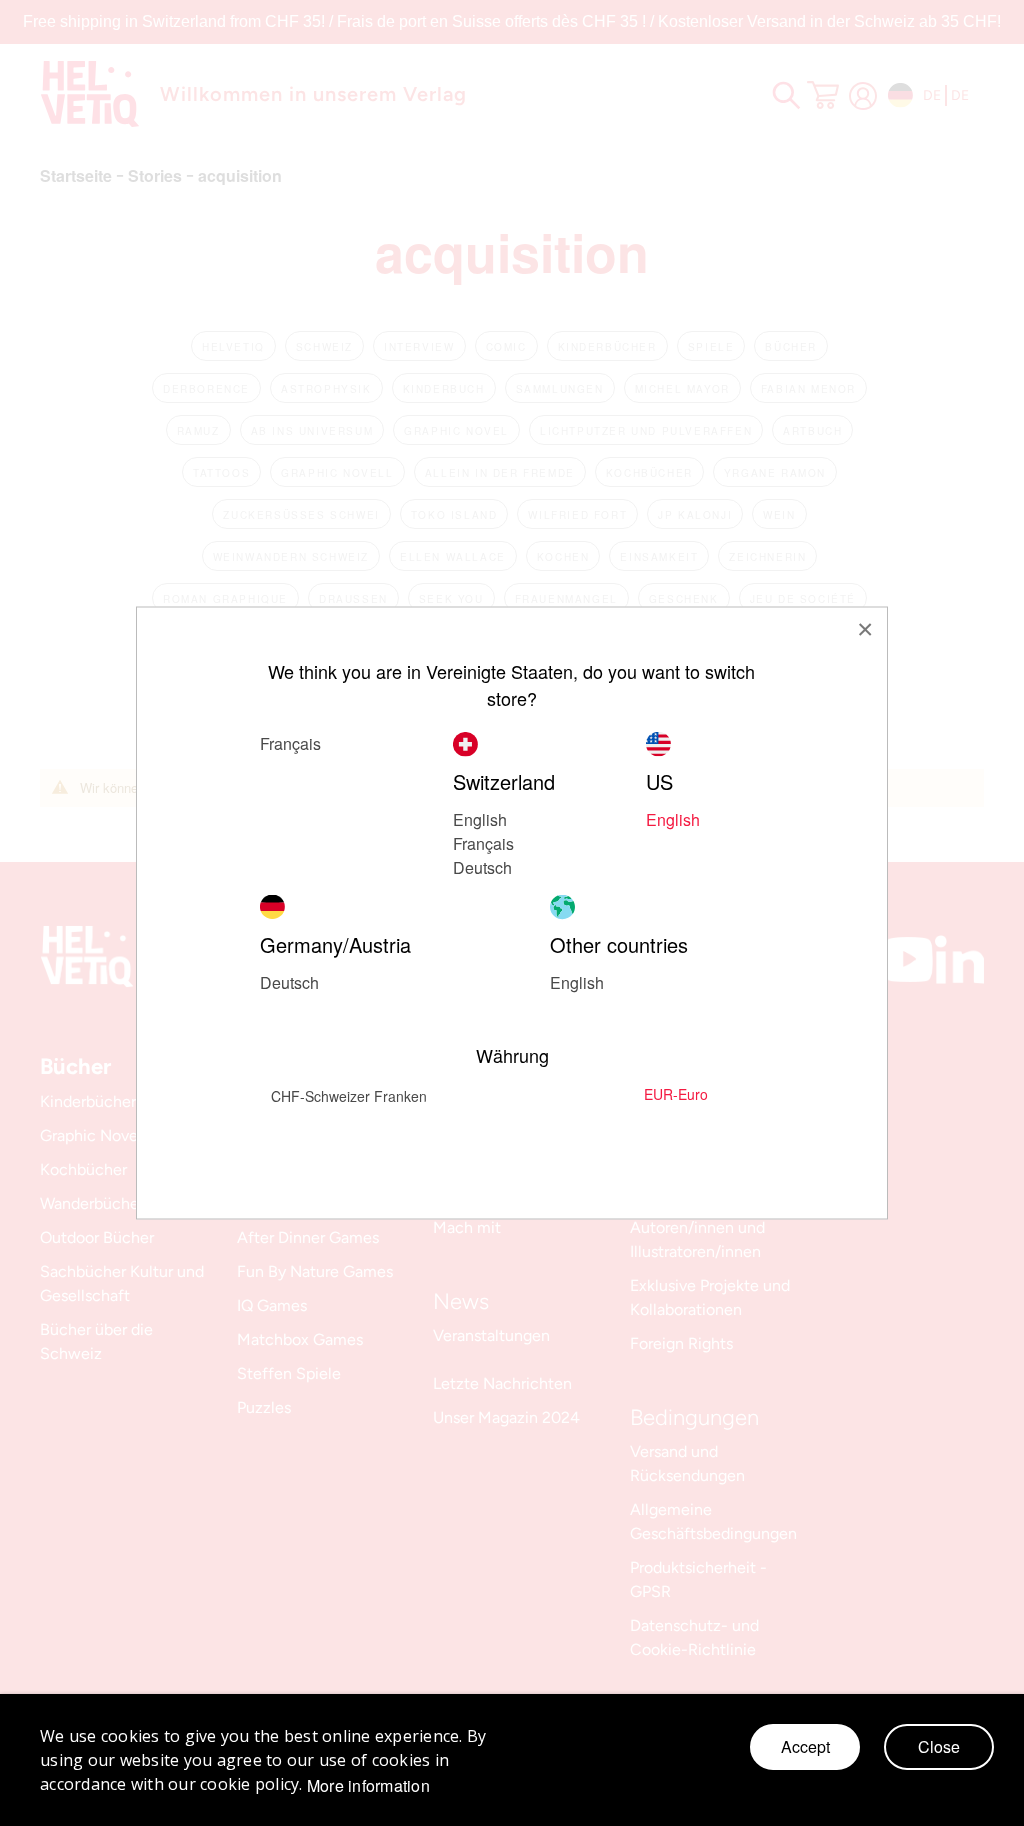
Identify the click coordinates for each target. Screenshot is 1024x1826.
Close (939, 1746)
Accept (805, 1746)
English (480, 819)
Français (483, 843)
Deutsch (289, 982)
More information (368, 1786)
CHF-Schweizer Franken (349, 1096)
